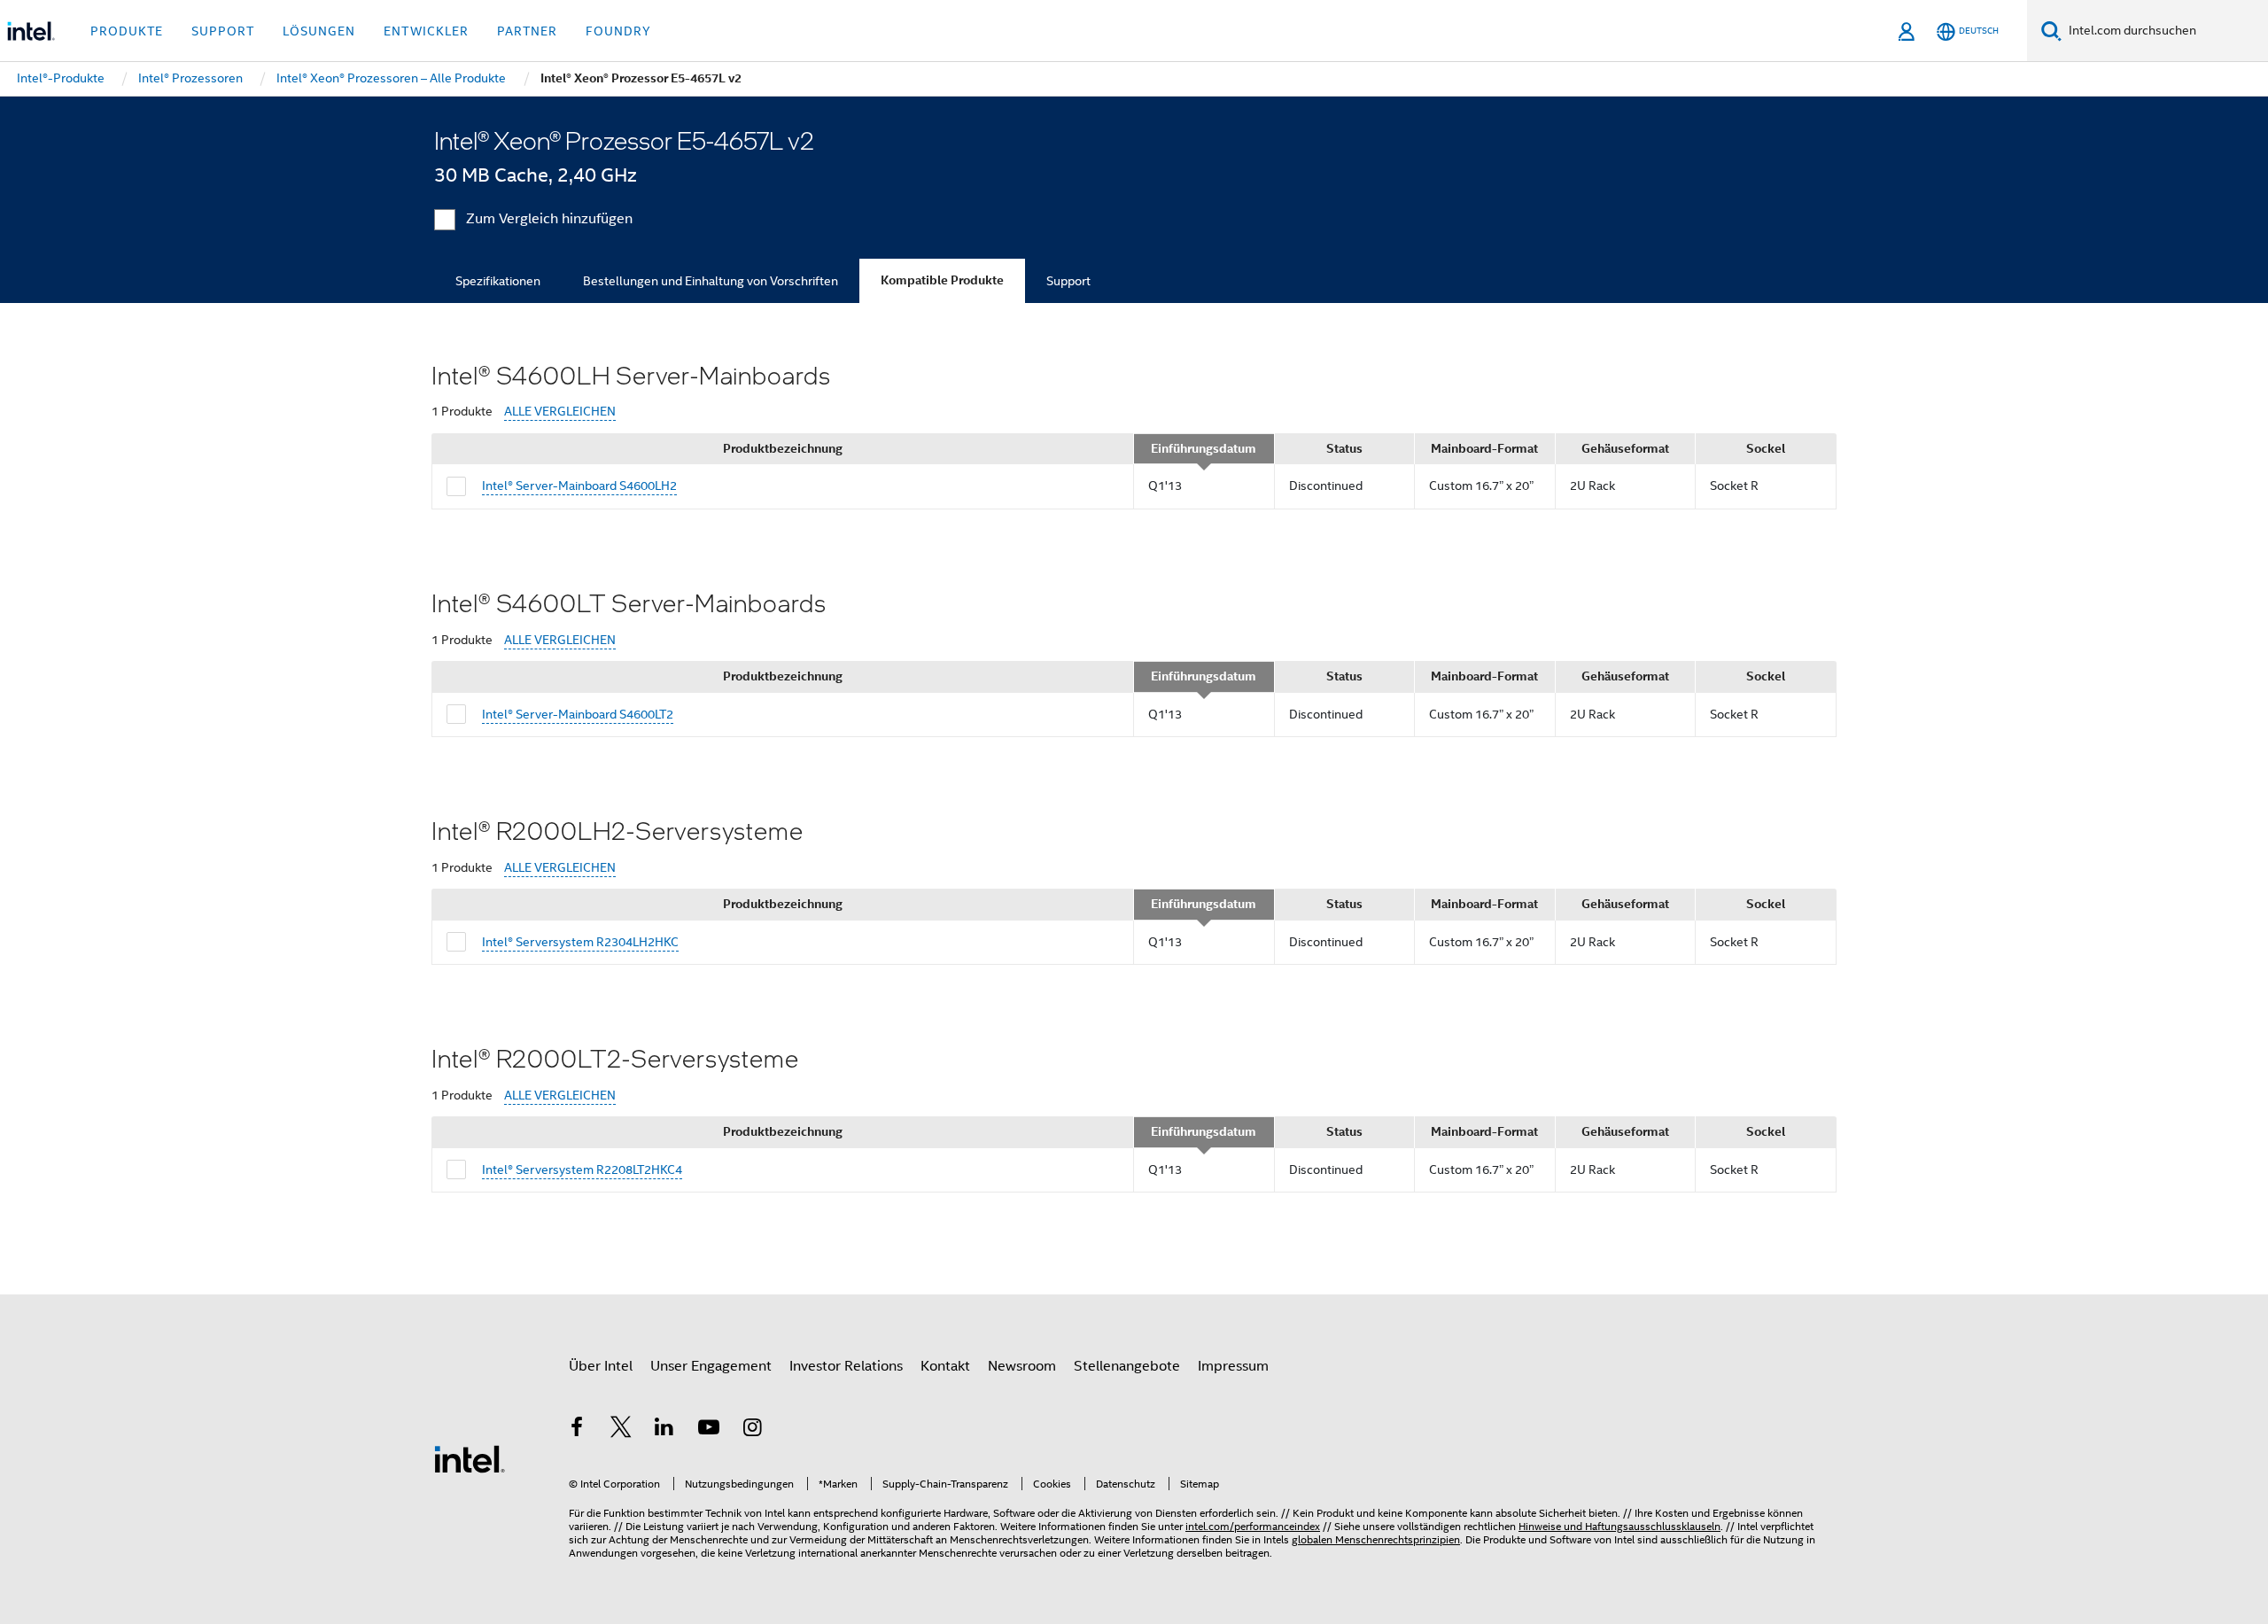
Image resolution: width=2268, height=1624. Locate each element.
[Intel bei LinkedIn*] (664, 1430)
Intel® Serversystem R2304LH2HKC (580, 942)
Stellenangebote (1127, 1366)
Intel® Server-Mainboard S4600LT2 (578, 714)
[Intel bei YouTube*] (709, 1430)
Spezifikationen (498, 281)
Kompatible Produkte (942, 280)
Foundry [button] (618, 31)
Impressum (1233, 1366)
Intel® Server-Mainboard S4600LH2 (579, 486)
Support (1068, 281)
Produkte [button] (127, 31)
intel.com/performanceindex (1253, 1526)
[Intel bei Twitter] (621, 1430)
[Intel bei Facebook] (577, 1430)
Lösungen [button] (319, 31)
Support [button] (223, 31)
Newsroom (1022, 1366)
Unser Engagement (711, 1366)
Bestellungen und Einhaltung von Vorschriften (711, 281)
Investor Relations (846, 1366)
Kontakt (945, 1366)
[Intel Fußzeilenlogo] (470, 1458)
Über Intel (601, 1366)
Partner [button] (527, 31)
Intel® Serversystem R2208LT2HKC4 (582, 1169)
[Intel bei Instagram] (752, 1430)
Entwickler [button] (426, 31)
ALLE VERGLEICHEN (560, 412)
